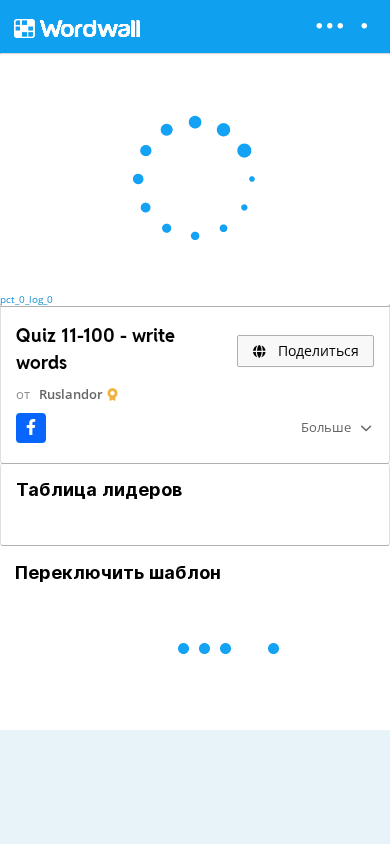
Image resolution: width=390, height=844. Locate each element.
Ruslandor (71, 394)
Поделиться (316, 350)
